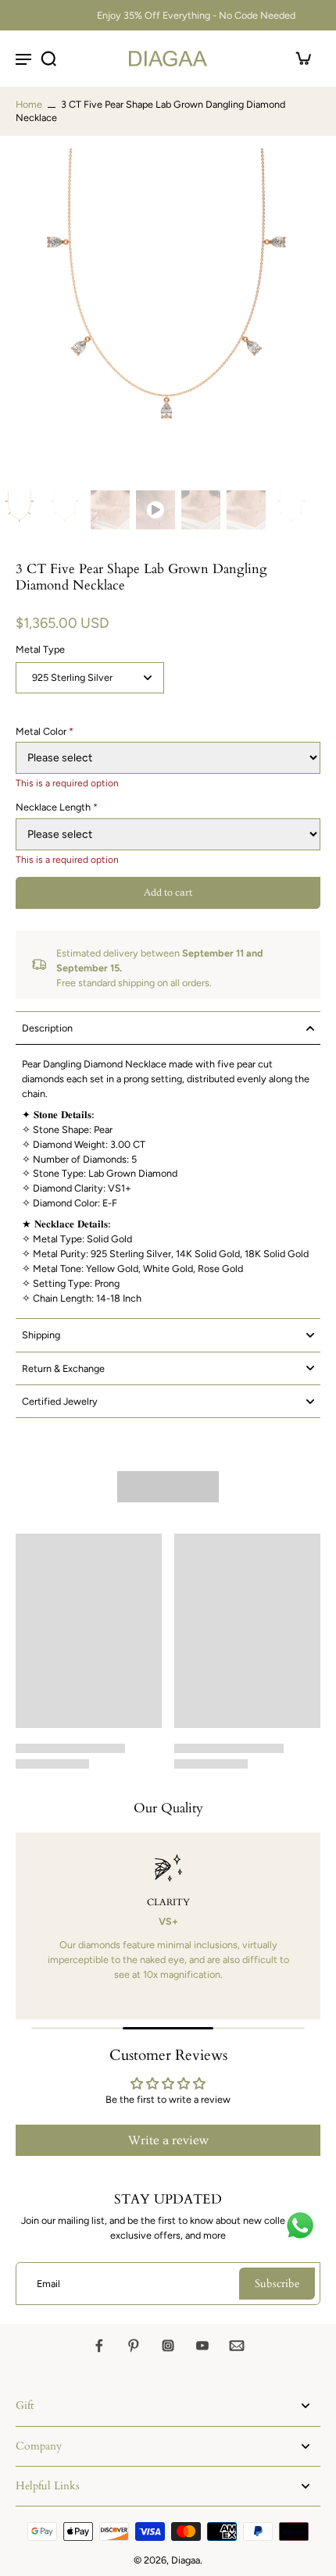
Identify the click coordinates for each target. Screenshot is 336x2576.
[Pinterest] (134, 2346)
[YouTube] (202, 2346)
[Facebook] (99, 2346)
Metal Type (40, 649)
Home (29, 104)
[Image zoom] (168, 316)
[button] (168, 893)
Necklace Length (57, 807)
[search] (48, 59)
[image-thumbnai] (20, 510)
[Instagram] (168, 2346)
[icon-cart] (303, 59)
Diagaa (186, 2560)
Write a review (168, 2140)
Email (48, 2284)
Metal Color (45, 731)
